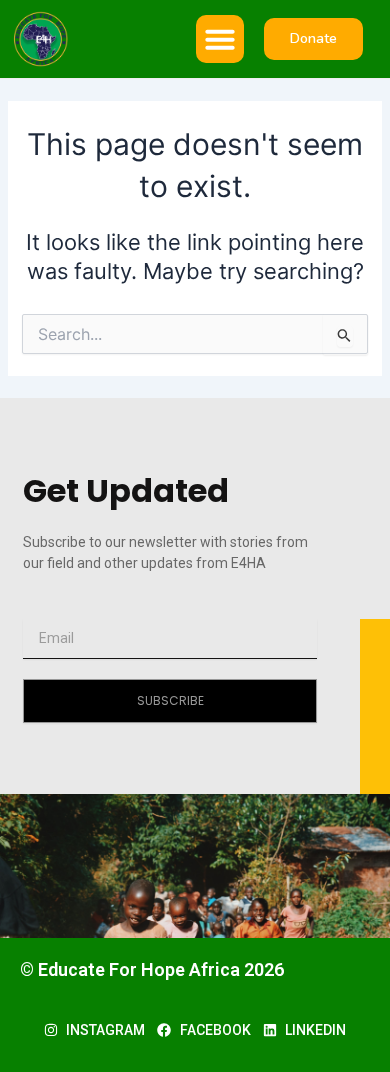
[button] (220, 39)
